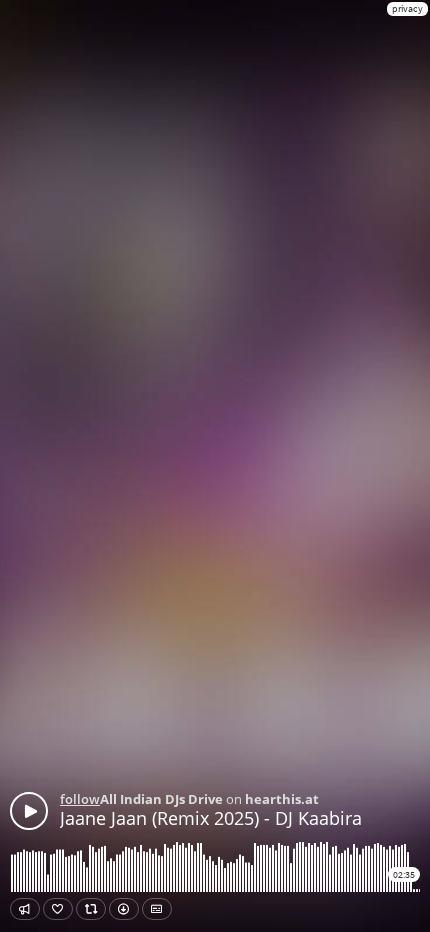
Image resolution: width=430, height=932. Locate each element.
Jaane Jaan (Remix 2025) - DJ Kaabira (211, 818)
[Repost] (91, 909)
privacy (407, 8)
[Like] (58, 909)
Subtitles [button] (157, 909)
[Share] (25, 909)
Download (124, 909)
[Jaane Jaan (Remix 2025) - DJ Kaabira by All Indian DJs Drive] (29, 811)
